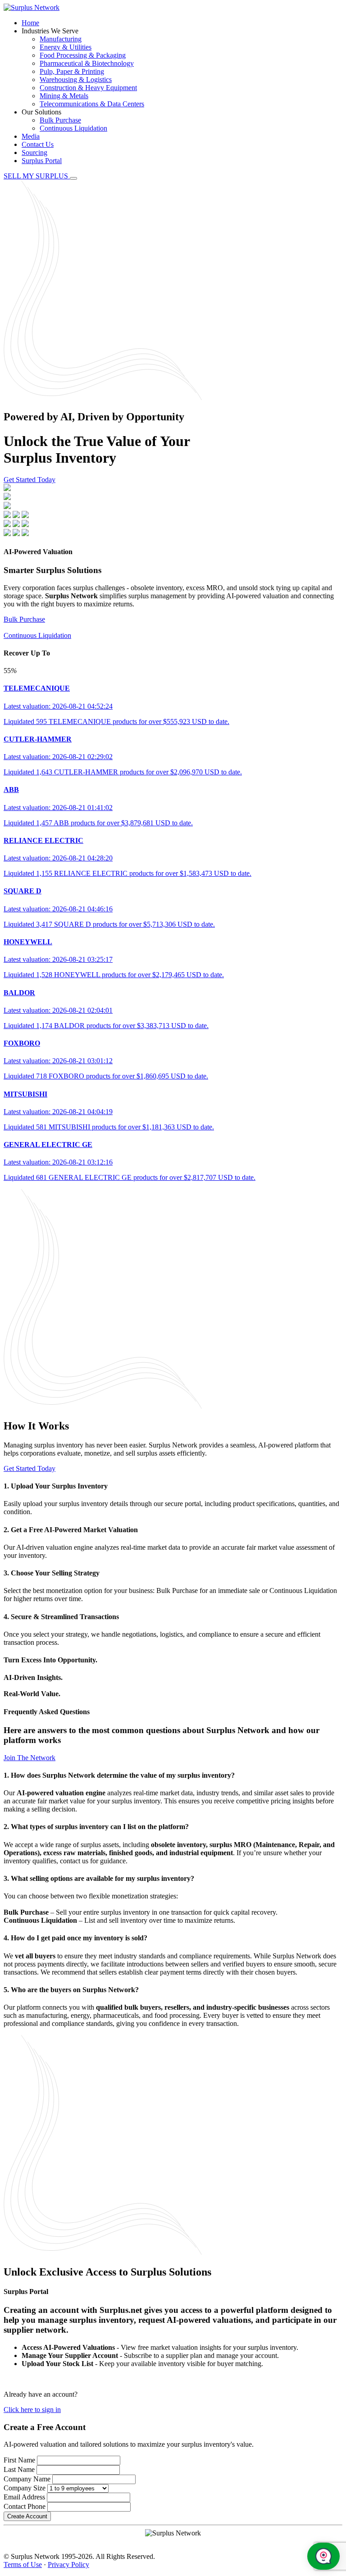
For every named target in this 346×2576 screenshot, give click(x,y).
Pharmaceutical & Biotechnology (87, 63)
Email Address (24, 2497)
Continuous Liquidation (73, 128)
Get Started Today (30, 480)
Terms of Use (23, 2565)
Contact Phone (25, 2506)
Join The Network (30, 1758)
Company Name (27, 2479)
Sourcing (34, 152)
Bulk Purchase (60, 120)
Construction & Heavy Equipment (88, 88)
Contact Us (38, 144)
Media (31, 136)
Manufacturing (61, 39)
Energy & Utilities (66, 47)
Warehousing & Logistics (76, 80)
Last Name (19, 2469)
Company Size (25, 2488)
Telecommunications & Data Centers (92, 104)
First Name (19, 2460)
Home (30, 23)
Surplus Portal (42, 161)
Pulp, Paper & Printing (72, 71)
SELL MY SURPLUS (37, 176)
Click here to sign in (32, 2410)
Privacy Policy (68, 2565)
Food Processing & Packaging (83, 55)
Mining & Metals (64, 96)
